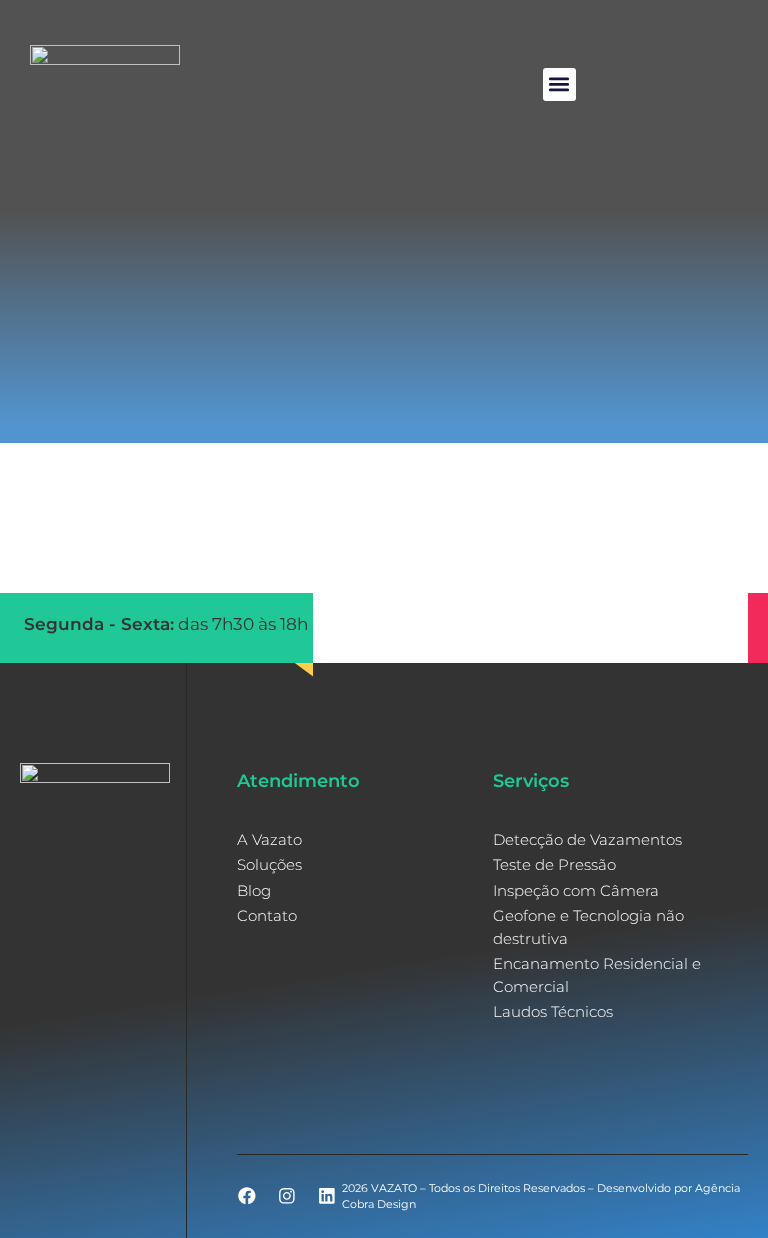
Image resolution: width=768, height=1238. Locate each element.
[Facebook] (247, 1196)
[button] (559, 84)
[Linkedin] (327, 1196)
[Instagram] (287, 1196)
